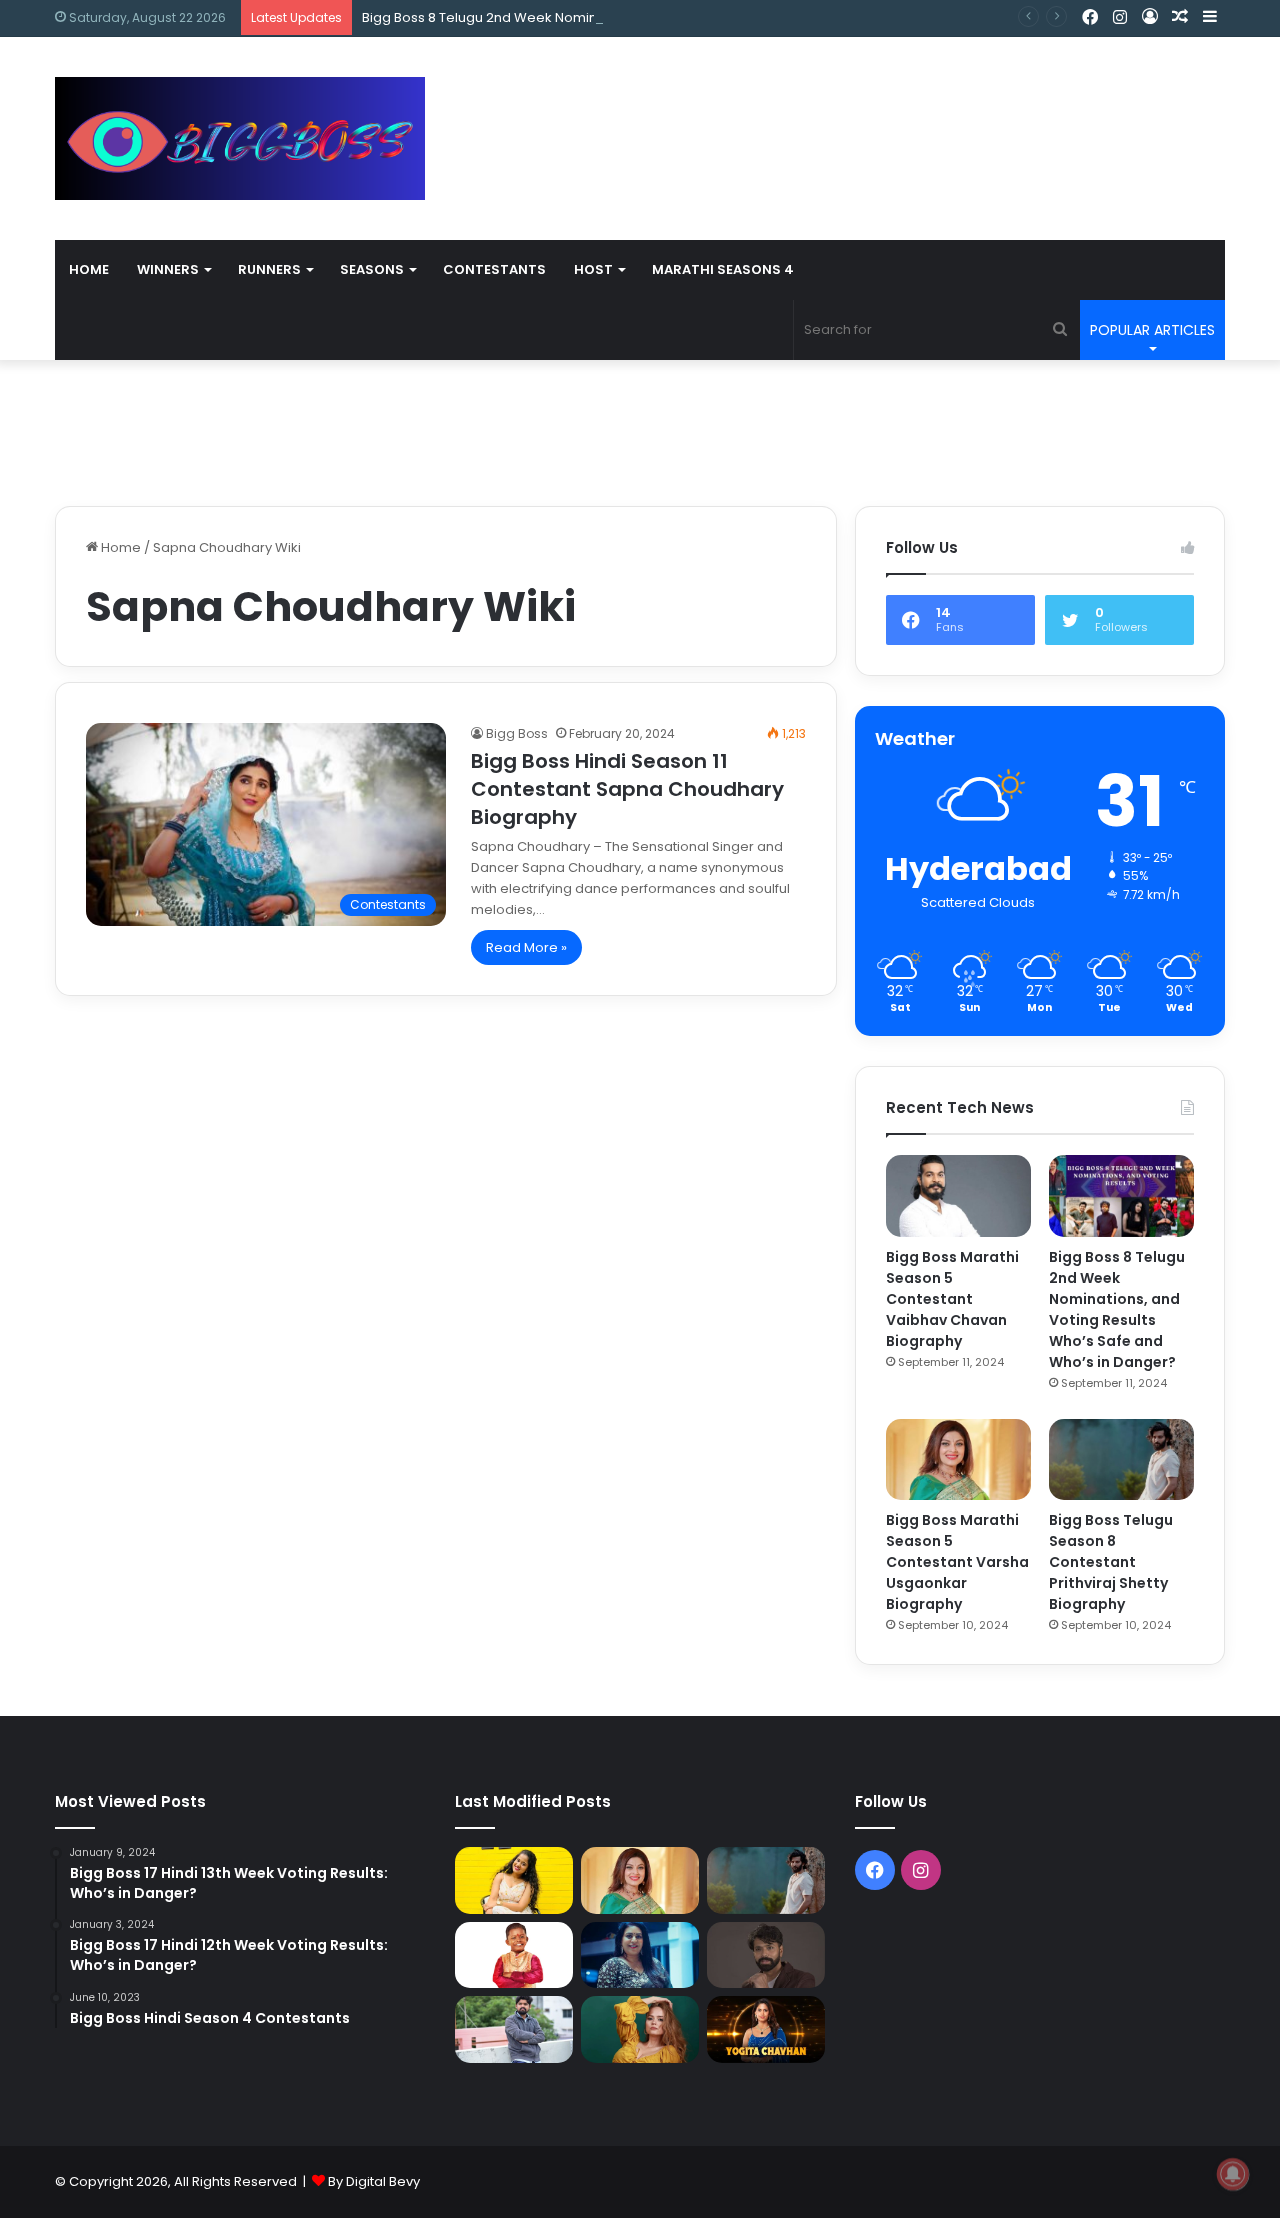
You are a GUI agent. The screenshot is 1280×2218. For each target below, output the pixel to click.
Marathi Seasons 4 (723, 269)
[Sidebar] (1210, 17)
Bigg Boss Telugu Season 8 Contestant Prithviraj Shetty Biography (1111, 1562)
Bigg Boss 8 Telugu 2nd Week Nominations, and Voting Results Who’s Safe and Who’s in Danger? (673, 17)
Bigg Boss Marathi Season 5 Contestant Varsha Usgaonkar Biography (957, 1562)
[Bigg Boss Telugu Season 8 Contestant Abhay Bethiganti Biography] (514, 2029)
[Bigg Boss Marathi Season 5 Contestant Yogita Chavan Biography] (766, 2029)
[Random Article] (1180, 17)
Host (593, 269)
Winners (168, 269)
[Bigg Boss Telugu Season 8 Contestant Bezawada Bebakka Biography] (640, 1955)
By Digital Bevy (374, 2181)
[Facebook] (1090, 18)
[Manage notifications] (1233, 2174)
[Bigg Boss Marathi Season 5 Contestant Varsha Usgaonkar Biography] (958, 1460)
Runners (269, 269)
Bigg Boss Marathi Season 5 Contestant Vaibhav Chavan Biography (952, 1299)
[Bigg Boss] (240, 138)
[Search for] (1060, 330)
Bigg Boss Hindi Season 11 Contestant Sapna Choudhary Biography (627, 789)
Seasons (372, 269)
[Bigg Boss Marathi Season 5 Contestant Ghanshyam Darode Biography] (514, 1955)
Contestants (494, 269)
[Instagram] (1120, 18)
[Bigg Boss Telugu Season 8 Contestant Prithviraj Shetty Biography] (1121, 1460)
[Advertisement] (840, 102)
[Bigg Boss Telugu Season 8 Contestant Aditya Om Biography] (766, 1955)
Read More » (526, 947)
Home (89, 269)
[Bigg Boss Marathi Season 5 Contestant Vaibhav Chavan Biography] (958, 1196)
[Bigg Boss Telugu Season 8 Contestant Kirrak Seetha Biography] (514, 1880)
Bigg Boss (517, 733)
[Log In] (1150, 17)
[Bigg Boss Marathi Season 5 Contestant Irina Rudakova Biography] (640, 2029)
